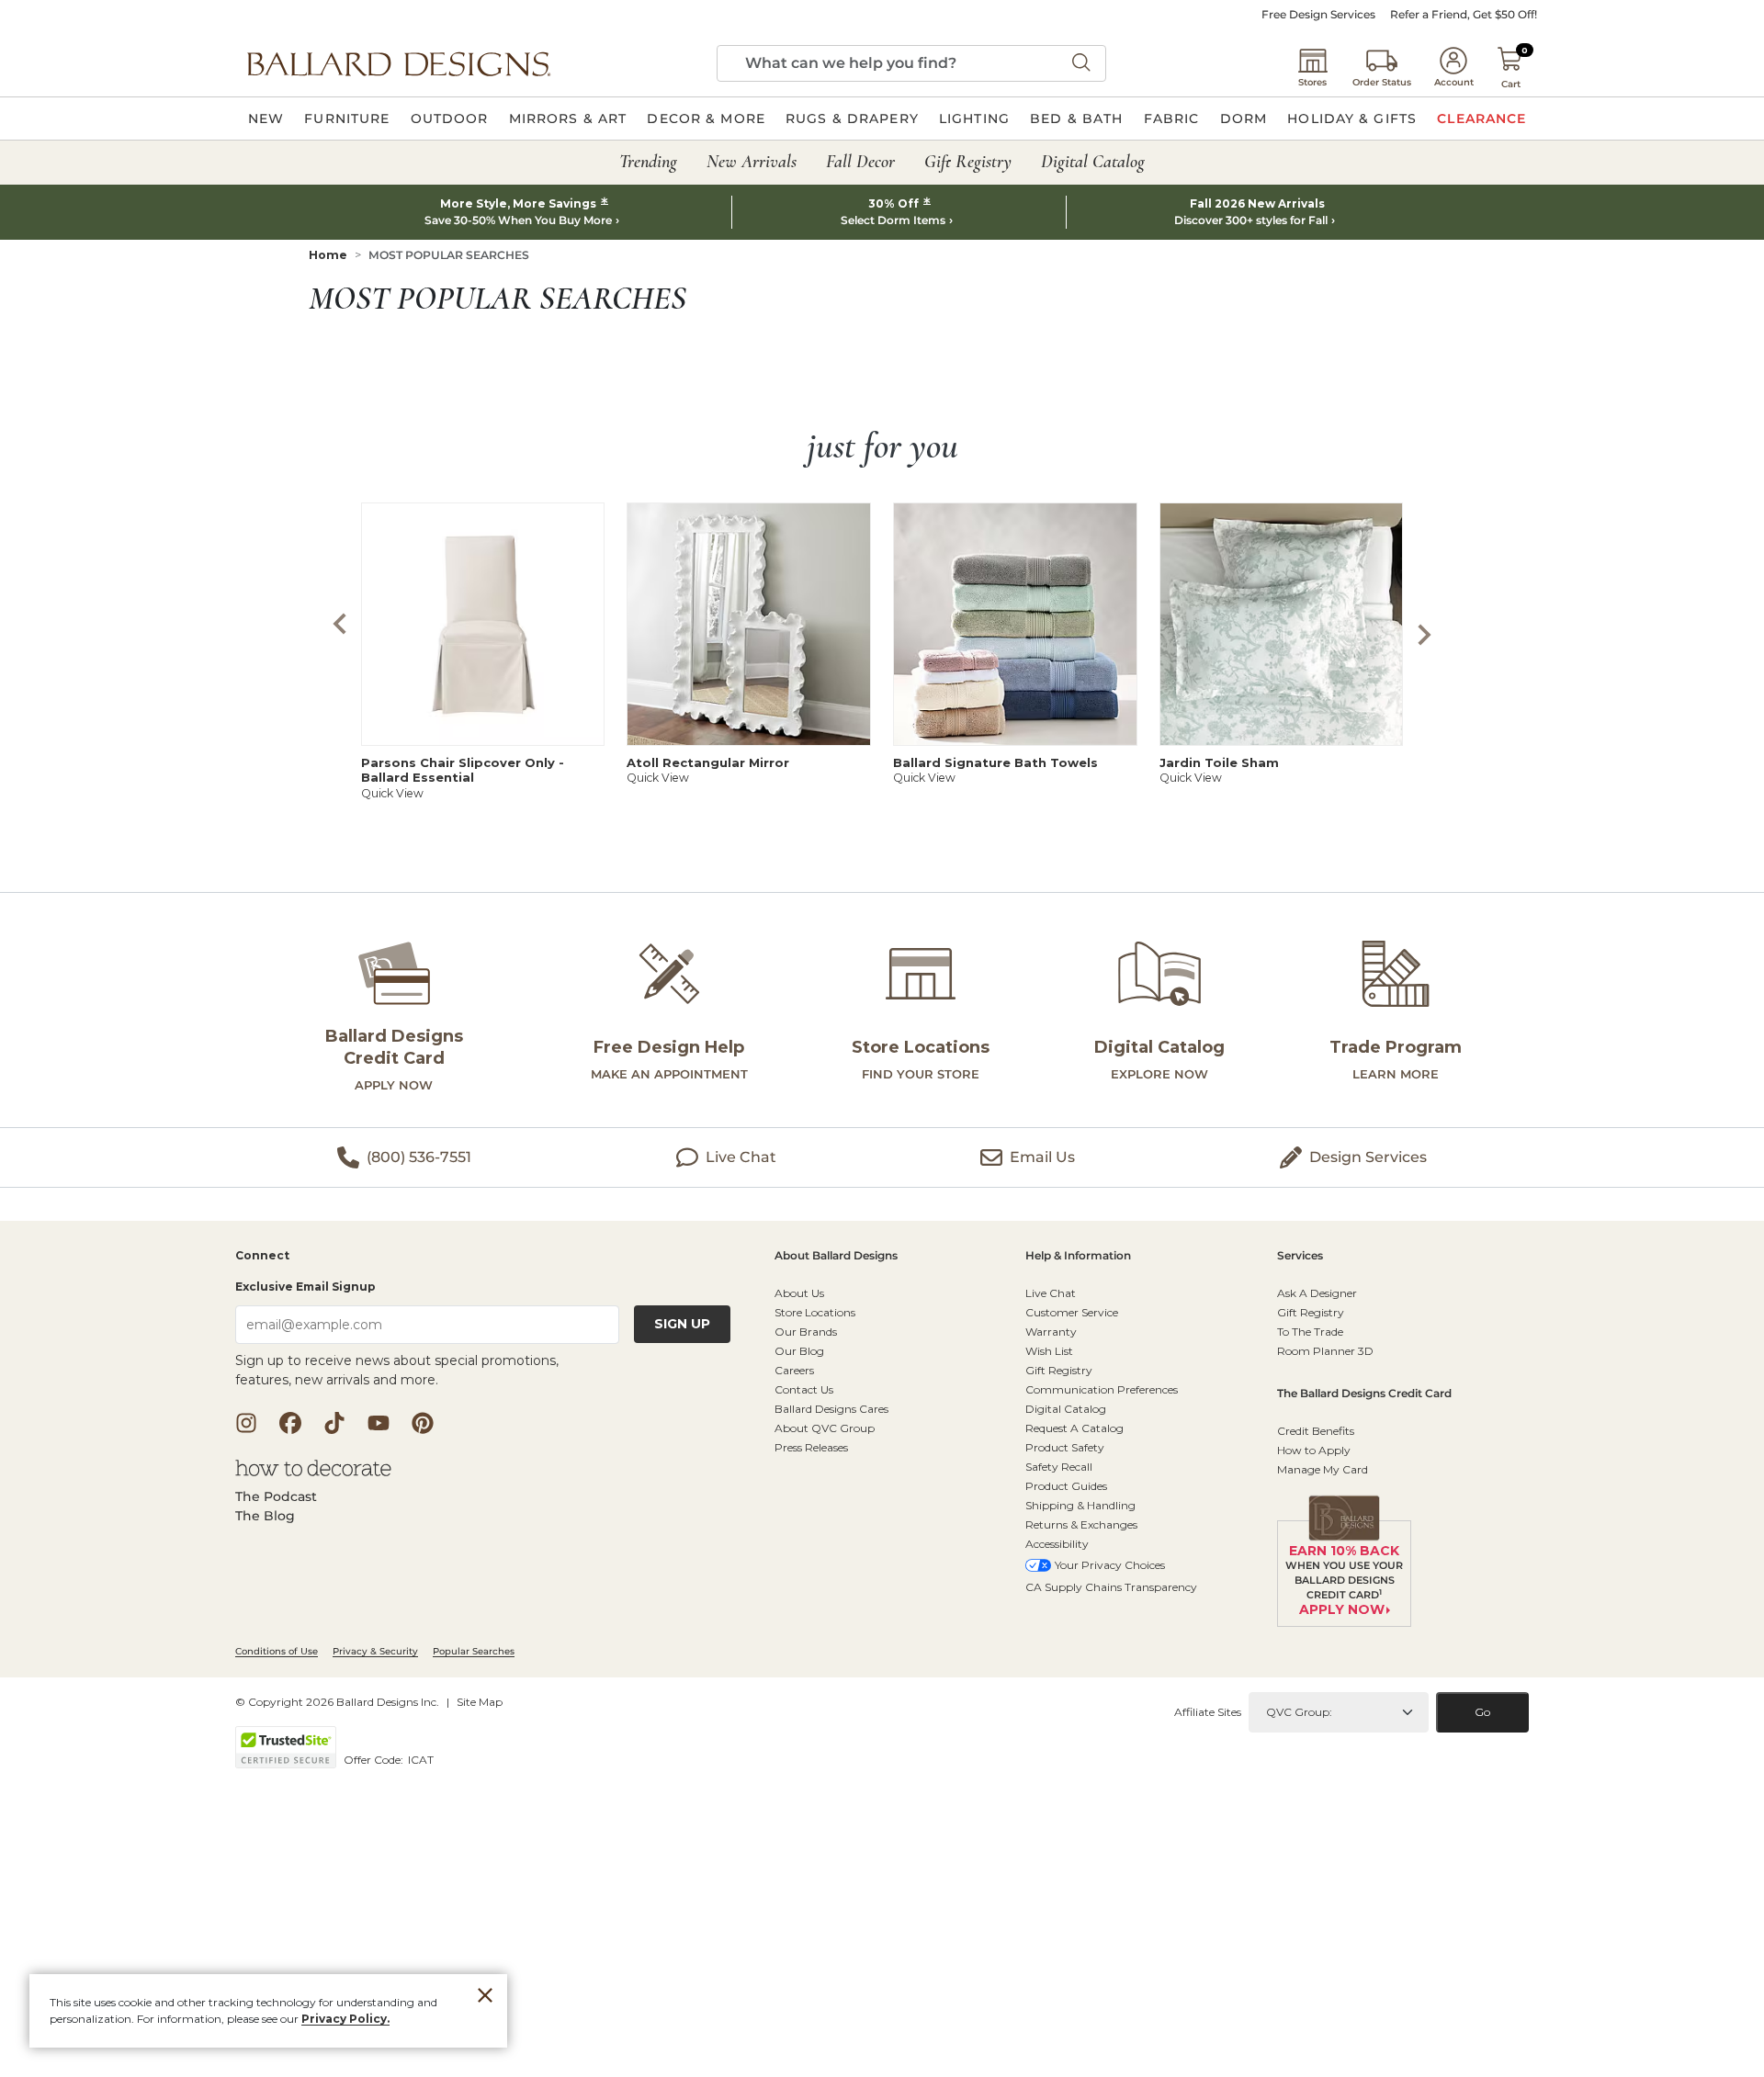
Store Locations (815, 1312)
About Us (799, 1293)
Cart (1511, 84)
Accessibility (1057, 1544)
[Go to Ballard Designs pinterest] (423, 1423)
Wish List (1049, 1351)
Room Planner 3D (1325, 1351)
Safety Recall (1059, 1467)
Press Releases (811, 1447)
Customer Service (1072, 1312)
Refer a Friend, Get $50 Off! (1464, 15)
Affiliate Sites (1208, 1712)
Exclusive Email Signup (305, 1287)
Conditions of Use (277, 1651)
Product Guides (1066, 1486)
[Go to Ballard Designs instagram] (246, 1423)
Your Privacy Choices (1110, 1565)
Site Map (480, 1702)
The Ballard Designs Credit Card (1364, 1394)
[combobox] (911, 63)
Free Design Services (1318, 15)
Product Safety (1065, 1447)
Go (1482, 1712)
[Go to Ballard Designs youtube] (379, 1423)
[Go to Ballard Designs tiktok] (334, 1423)
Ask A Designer (1317, 1293)
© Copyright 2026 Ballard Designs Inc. (337, 1702)
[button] (399, 63)
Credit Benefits (1316, 1431)
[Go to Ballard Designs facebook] (290, 1423)
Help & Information (1078, 1256)
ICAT (421, 1760)
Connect (262, 1256)
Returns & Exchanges (1081, 1524)
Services (1300, 1256)
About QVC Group (825, 1428)
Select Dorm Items (893, 220)
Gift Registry (1059, 1370)
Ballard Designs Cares (831, 1409)
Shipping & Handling (1080, 1505)
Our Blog (799, 1351)
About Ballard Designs (836, 1256)
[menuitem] (266, 119)
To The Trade (1310, 1332)
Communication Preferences (1102, 1389)
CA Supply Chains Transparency (1111, 1587)
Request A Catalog (1074, 1428)
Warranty (1051, 1332)
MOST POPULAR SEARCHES (449, 255)
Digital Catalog (1066, 1409)
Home (328, 255)
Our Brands (806, 1332)
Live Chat (1051, 1293)
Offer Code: (375, 1760)
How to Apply (1314, 1450)
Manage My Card (1323, 1469)
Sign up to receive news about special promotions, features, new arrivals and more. (397, 1370)
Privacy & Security (375, 1651)
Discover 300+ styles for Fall (1251, 220)
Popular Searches (474, 1651)
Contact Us (804, 1389)
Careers (794, 1370)
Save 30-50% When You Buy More (518, 220)
